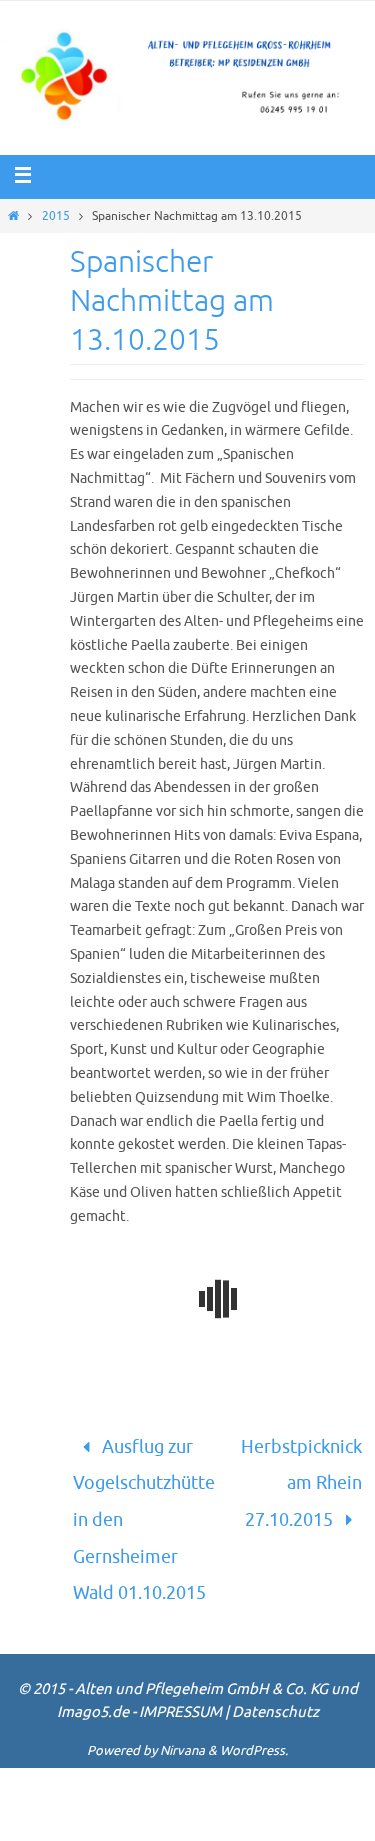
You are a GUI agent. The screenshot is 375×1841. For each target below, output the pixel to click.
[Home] (13, 216)
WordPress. (254, 1720)
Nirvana (182, 1720)
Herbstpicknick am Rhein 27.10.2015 (301, 1474)
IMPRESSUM (180, 1681)
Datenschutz (275, 1681)
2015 (56, 216)
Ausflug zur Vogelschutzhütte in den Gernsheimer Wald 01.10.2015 (144, 1505)
